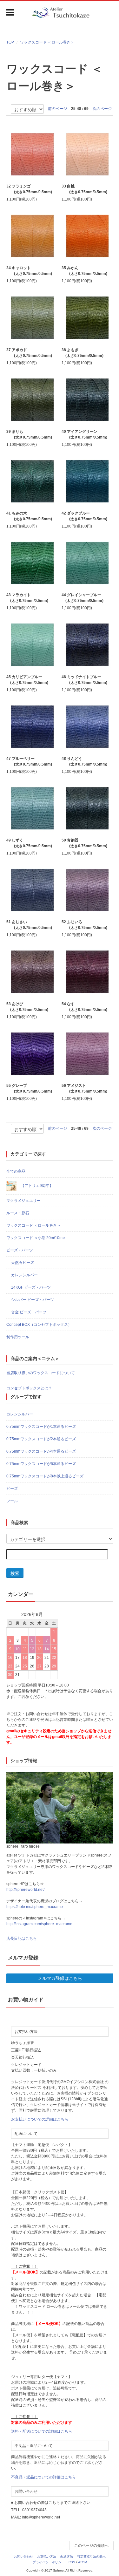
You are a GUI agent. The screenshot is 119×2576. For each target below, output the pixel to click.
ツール (12, 1501)
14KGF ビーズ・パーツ (31, 1287)
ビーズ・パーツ (20, 1250)
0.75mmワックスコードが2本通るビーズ (41, 1439)
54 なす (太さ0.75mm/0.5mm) (84, 1007)
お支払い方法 (47, 2556)
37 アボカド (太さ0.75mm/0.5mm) (29, 353)
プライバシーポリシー (49, 2562)
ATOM (83, 2562)
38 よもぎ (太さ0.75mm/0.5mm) (83, 353)
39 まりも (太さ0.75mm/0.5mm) (29, 434)
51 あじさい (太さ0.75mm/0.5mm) (29, 925)
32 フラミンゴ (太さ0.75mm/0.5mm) (29, 189)
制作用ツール (18, 1337)
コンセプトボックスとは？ (29, 1388)
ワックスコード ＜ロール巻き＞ (47, 42)
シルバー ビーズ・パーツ (33, 1300)
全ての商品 (16, 1171)
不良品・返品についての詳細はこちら (43, 2477)
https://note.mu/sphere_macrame (35, 1907)
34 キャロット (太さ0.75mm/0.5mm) (29, 271)
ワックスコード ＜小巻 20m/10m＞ (36, 1238)
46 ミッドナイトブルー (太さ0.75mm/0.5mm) (84, 680)
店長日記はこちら (22, 1939)
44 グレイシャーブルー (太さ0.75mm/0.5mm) (83, 598)
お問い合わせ (23, 2556)
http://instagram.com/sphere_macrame (39, 1924)
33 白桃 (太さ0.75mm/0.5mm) (84, 189)
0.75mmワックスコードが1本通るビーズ (41, 1427)
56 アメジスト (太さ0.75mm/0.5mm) (84, 1088)
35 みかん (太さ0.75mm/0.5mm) (84, 271)
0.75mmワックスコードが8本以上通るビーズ (45, 1476)
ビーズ (12, 1489)
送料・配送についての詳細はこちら (42, 2431)
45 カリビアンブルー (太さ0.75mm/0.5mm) (27, 680)
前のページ (57, 109)
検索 (15, 1573)
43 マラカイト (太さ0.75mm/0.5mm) (27, 598)
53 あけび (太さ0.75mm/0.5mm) (27, 1007)
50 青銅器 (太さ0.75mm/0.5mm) (84, 843)
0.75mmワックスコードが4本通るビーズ (41, 1451)
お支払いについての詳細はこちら (40, 2119)
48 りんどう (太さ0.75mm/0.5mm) (84, 761)
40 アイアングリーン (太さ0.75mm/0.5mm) (84, 434)
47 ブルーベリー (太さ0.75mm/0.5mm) (29, 761)
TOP (10, 42)
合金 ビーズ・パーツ (29, 1312)
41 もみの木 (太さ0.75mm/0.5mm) (29, 516)
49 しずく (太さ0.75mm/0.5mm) (29, 843)
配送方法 (67, 2556)
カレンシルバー (24, 1275)
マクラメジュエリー (23, 1201)
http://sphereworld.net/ (25, 1890)
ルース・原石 (18, 1213)
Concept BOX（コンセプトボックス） (39, 1325)
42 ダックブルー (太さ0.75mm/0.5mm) (84, 516)
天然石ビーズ (23, 1263)
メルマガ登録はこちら (60, 1978)
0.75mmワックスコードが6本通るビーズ (41, 1464)
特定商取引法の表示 (91, 2556)
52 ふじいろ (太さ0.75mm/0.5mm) (84, 925)
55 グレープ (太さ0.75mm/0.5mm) (29, 1088)
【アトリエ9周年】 (36, 1186)
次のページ (102, 109)
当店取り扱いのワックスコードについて (41, 1373)
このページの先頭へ (91, 2545)
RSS (72, 2562)
